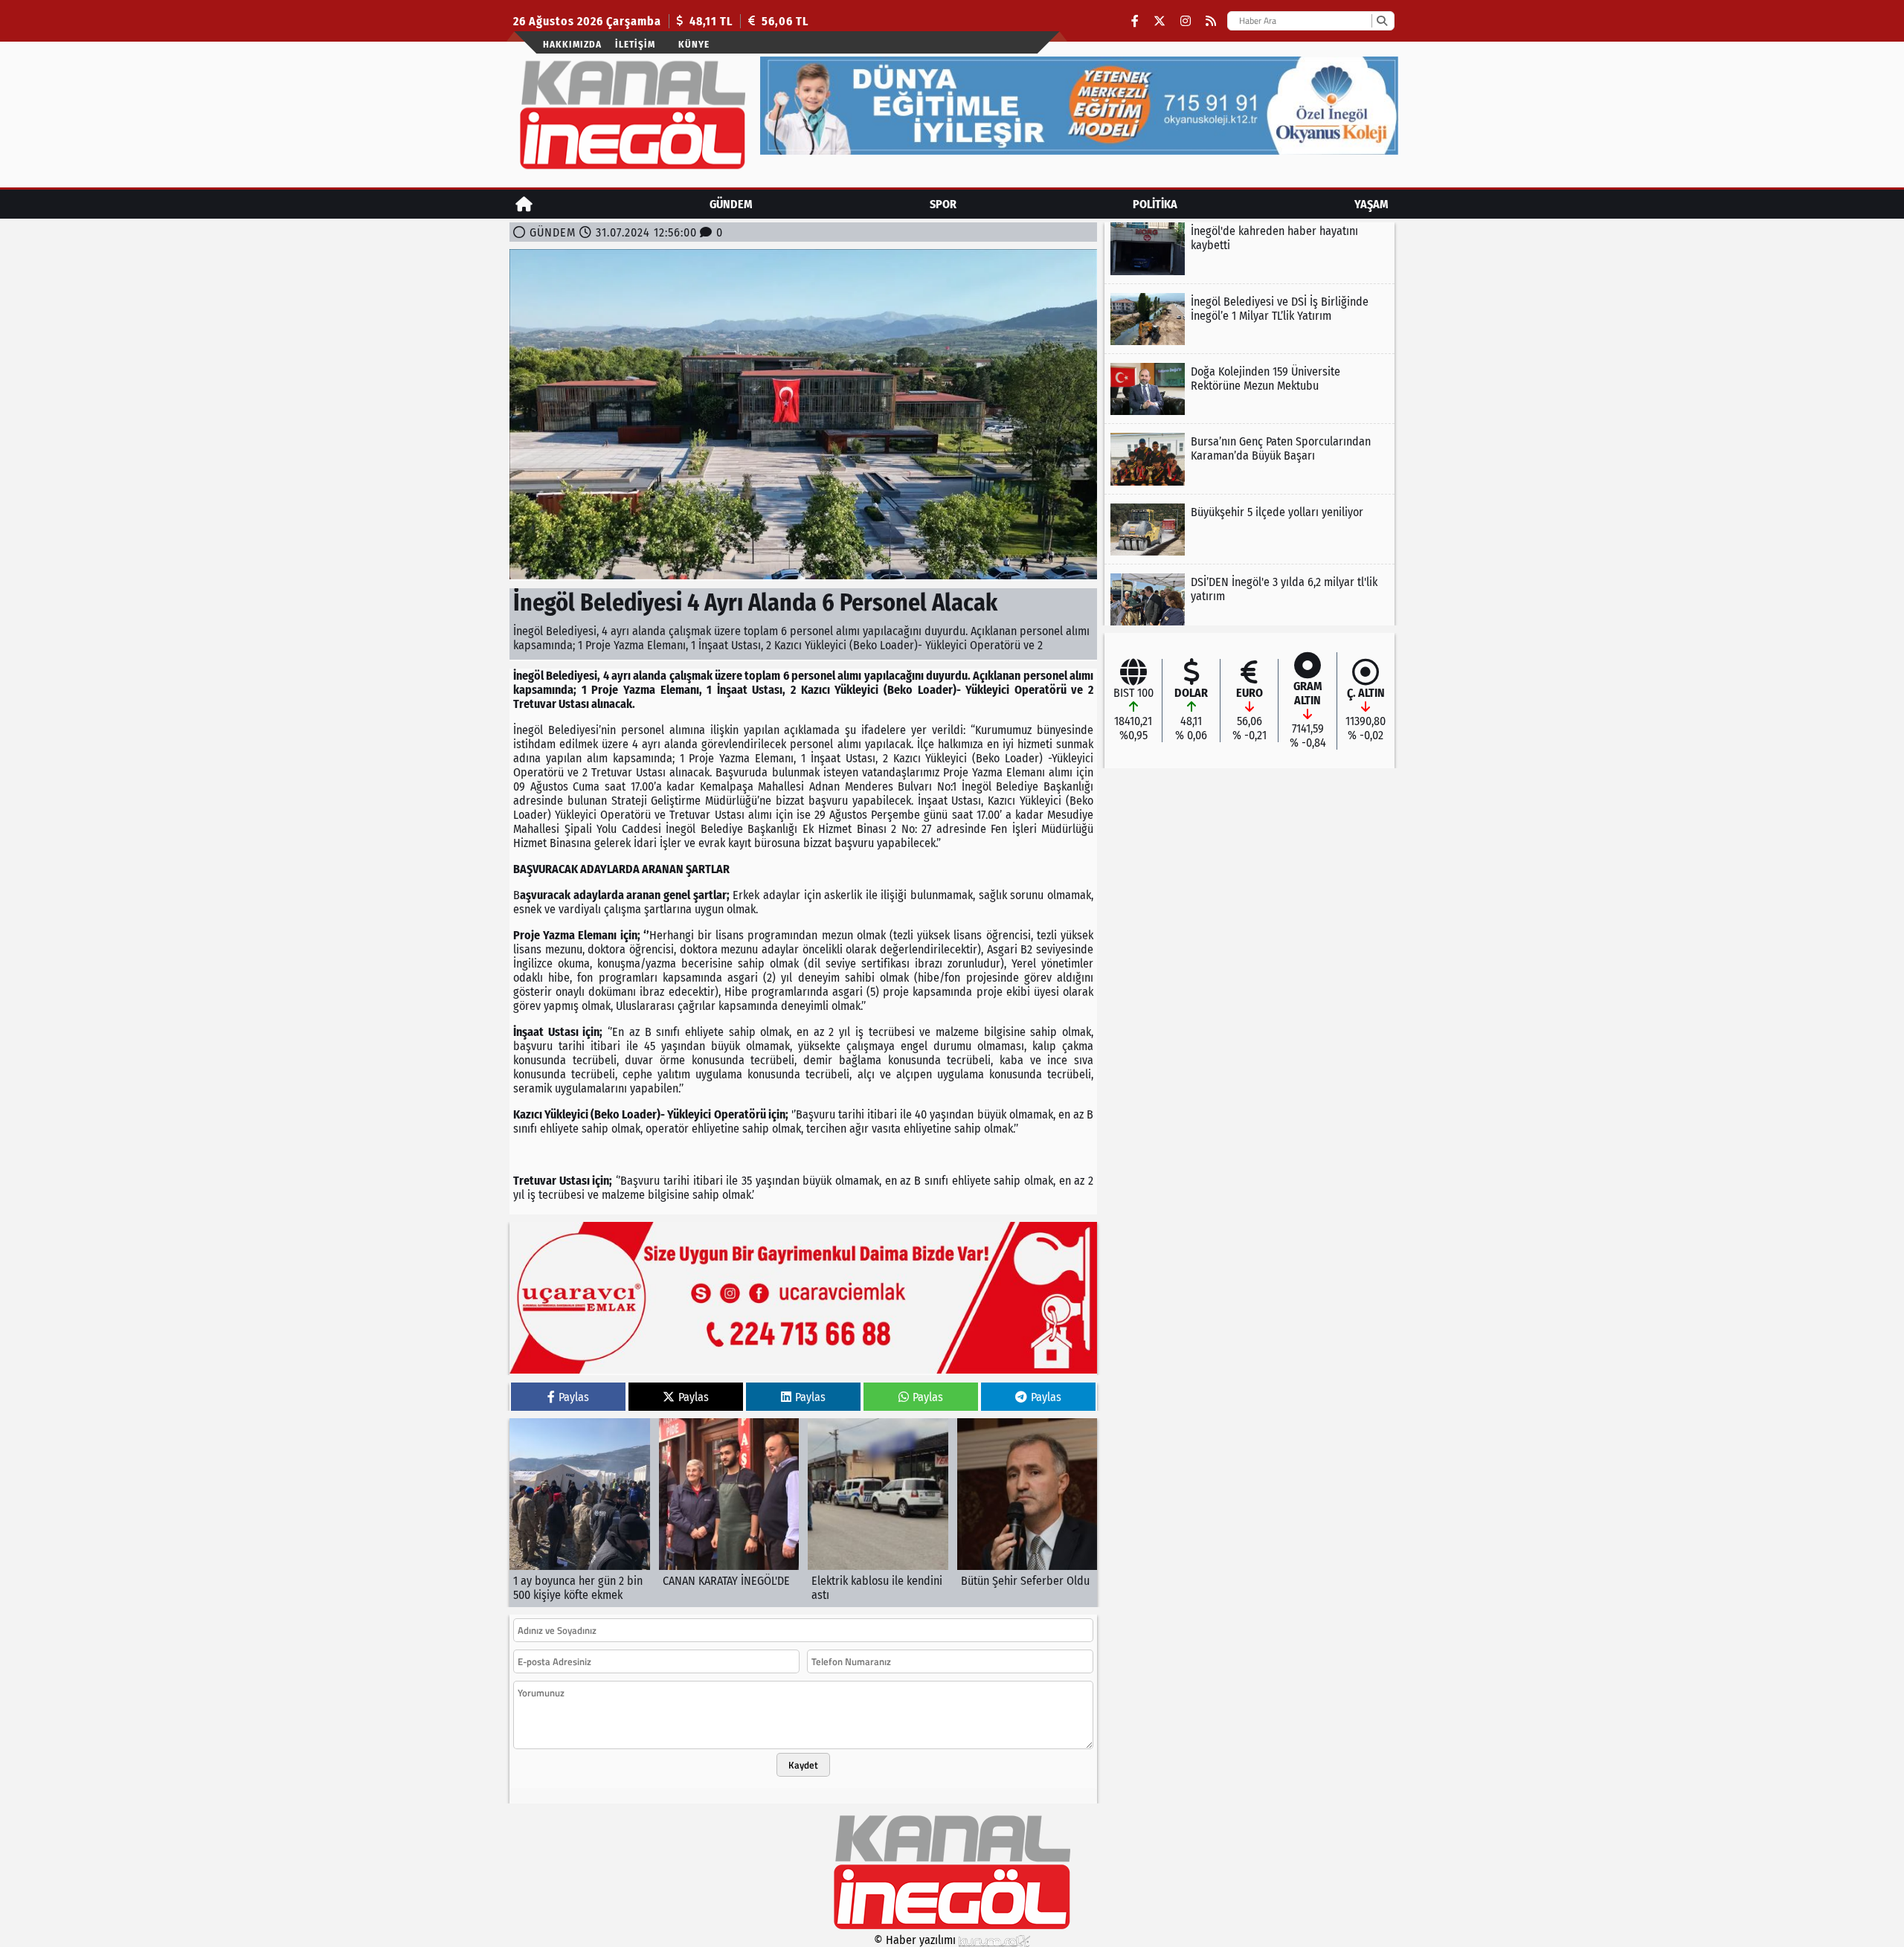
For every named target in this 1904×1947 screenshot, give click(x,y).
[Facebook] (1135, 21)
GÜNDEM (731, 204)
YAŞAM (1371, 204)
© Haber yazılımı (916, 1940)
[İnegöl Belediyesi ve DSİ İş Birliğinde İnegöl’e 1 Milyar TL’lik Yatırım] (1249, 319)
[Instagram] (1186, 21)
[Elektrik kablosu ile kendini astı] (878, 1513)
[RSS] (1211, 21)
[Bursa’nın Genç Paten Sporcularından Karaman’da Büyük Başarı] (1249, 459)
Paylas (574, 1397)
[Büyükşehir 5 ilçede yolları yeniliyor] (1249, 530)
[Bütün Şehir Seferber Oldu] (1027, 1513)
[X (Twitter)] (1160, 21)
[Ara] (1382, 21)
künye (694, 44)
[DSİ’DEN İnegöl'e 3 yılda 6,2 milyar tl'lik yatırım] (1249, 599)
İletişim (635, 44)
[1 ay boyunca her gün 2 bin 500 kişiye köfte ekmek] (580, 1513)
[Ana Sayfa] (524, 204)
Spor (943, 204)
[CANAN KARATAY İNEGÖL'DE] (729, 1513)
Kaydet (803, 1765)
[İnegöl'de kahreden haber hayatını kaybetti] (1249, 248)
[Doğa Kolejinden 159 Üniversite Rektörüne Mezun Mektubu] (1249, 389)
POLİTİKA (1155, 204)
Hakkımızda (572, 44)
